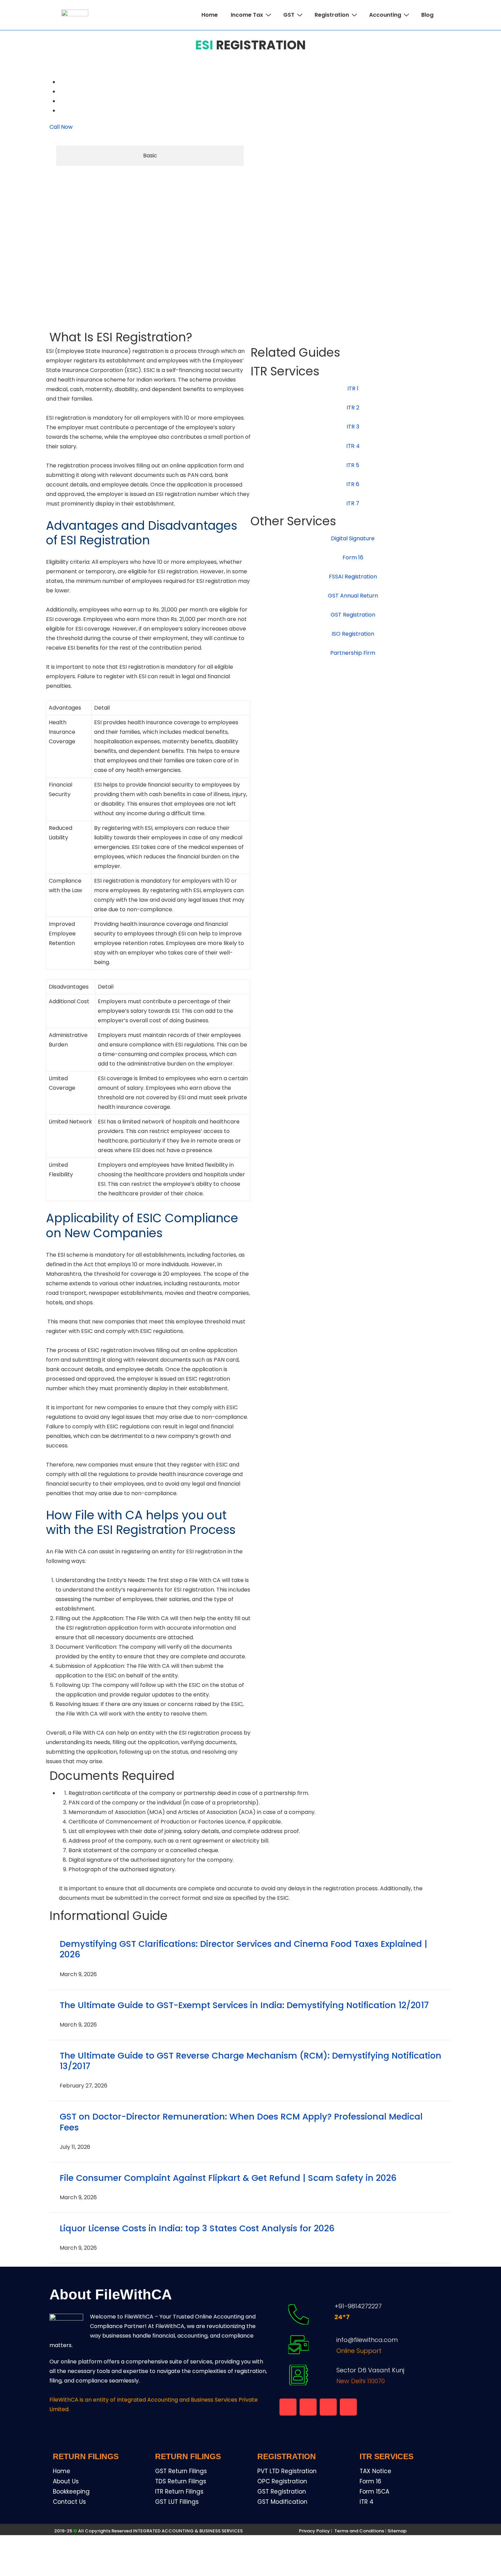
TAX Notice (375, 2471)
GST (289, 15)
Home (210, 15)
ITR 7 (353, 503)
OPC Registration (282, 2481)
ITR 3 (353, 427)
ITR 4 (367, 2502)
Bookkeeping (71, 2492)
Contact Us (69, 2502)
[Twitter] (60, 101)
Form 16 (353, 557)
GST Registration (353, 615)
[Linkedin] (328, 2407)
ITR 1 (353, 389)
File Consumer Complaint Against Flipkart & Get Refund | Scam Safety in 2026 (228, 2178)
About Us (66, 2481)
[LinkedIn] (60, 111)
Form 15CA (374, 2492)
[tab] (150, 156)
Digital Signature (353, 538)
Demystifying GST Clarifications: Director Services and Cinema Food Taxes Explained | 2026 (244, 1949)
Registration (332, 15)
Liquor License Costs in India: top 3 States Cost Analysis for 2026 (197, 2228)
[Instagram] (348, 2407)
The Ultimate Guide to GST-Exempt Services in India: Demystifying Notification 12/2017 (244, 2005)
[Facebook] (60, 82)
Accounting (385, 15)
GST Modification (282, 2502)
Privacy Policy (314, 2531)
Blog (427, 15)
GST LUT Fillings (177, 2502)
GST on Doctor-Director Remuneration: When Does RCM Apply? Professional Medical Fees (241, 2122)
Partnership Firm (353, 653)
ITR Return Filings (179, 2492)
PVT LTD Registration (287, 2471)
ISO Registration (353, 634)
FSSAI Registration (353, 577)
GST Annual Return (353, 596)
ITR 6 (353, 484)
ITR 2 (353, 408)
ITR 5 (353, 465)
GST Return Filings (181, 2471)
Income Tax (247, 15)
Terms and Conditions (361, 2531)
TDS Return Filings (181, 2481)
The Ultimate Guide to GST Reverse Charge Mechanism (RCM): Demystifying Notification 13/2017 (250, 2061)
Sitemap (397, 2531)
